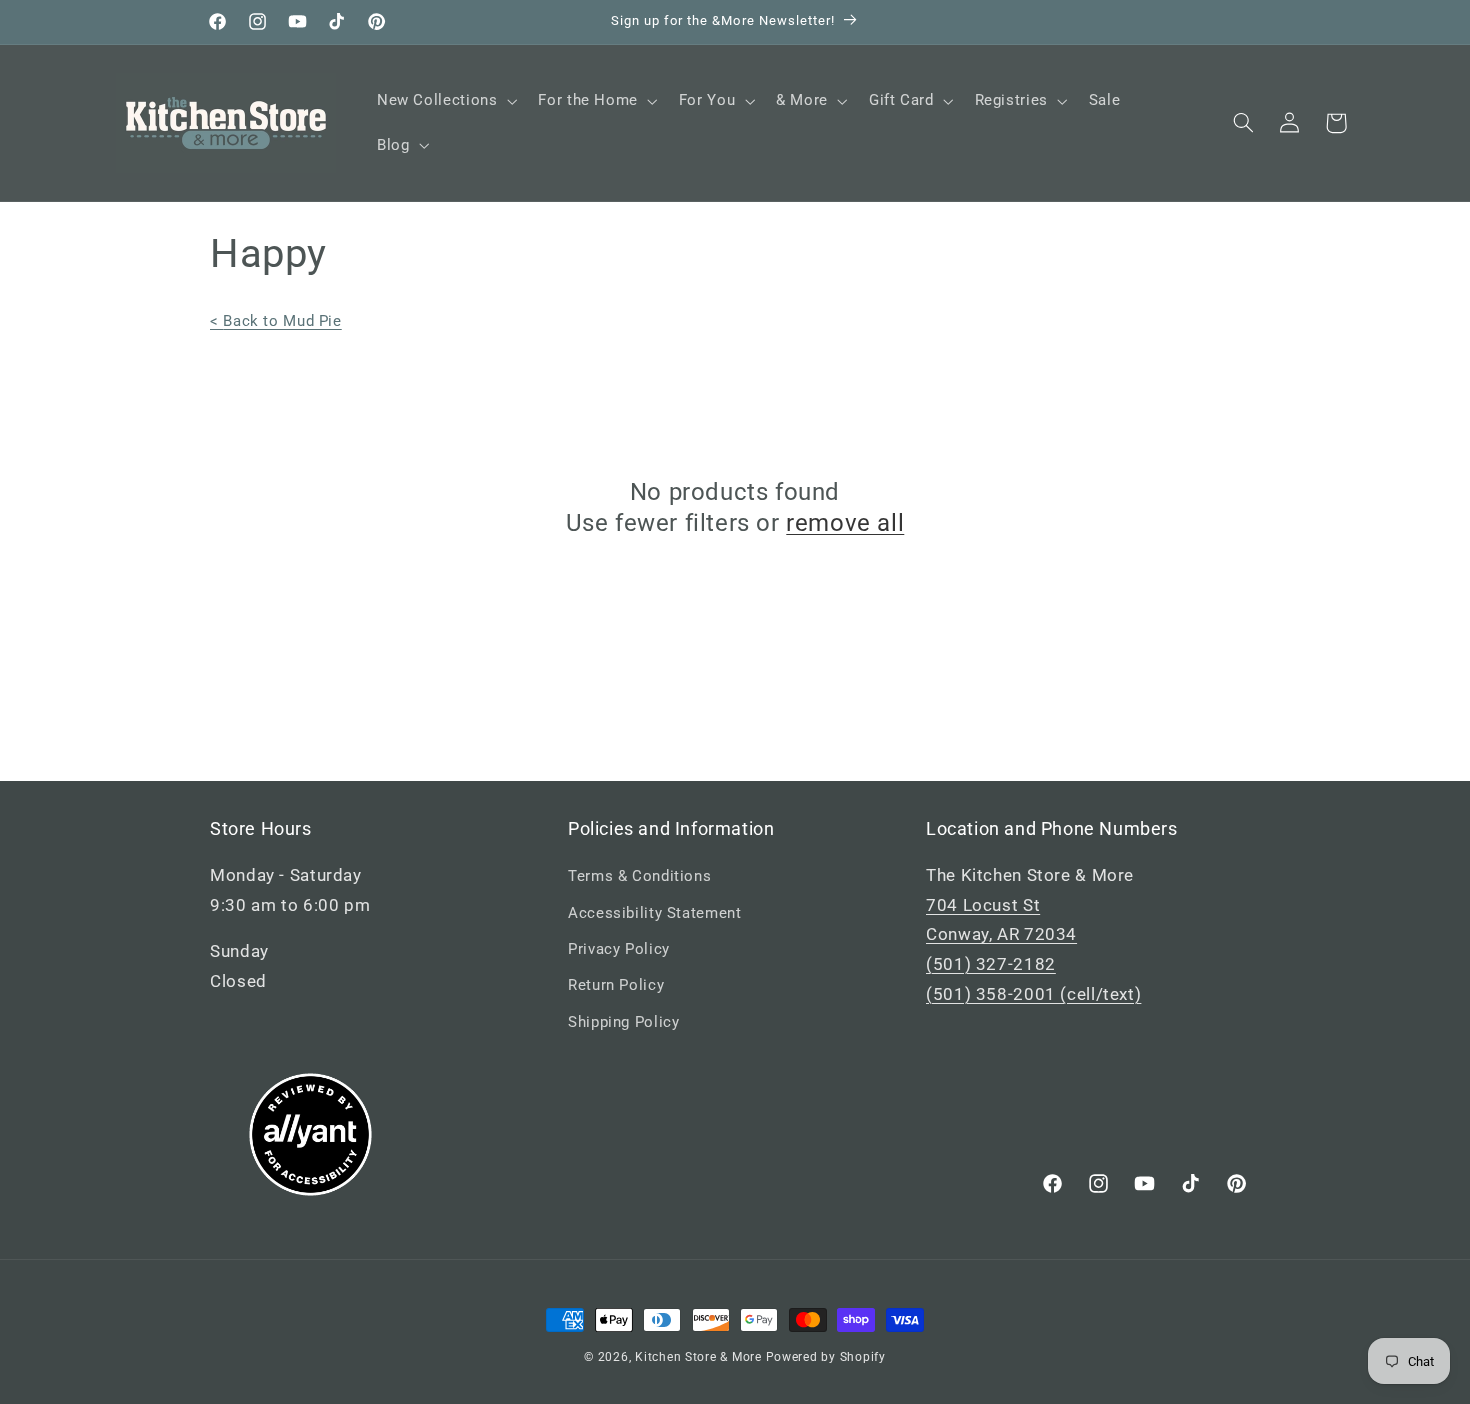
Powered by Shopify (826, 1357)
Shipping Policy (623, 1022)
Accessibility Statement (655, 913)
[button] (444, 101)
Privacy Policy (619, 949)
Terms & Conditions (639, 876)
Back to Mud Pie (276, 321)
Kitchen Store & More (698, 1357)
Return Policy (616, 985)
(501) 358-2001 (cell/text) (1033, 994)
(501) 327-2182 (991, 964)
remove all (845, 523)
